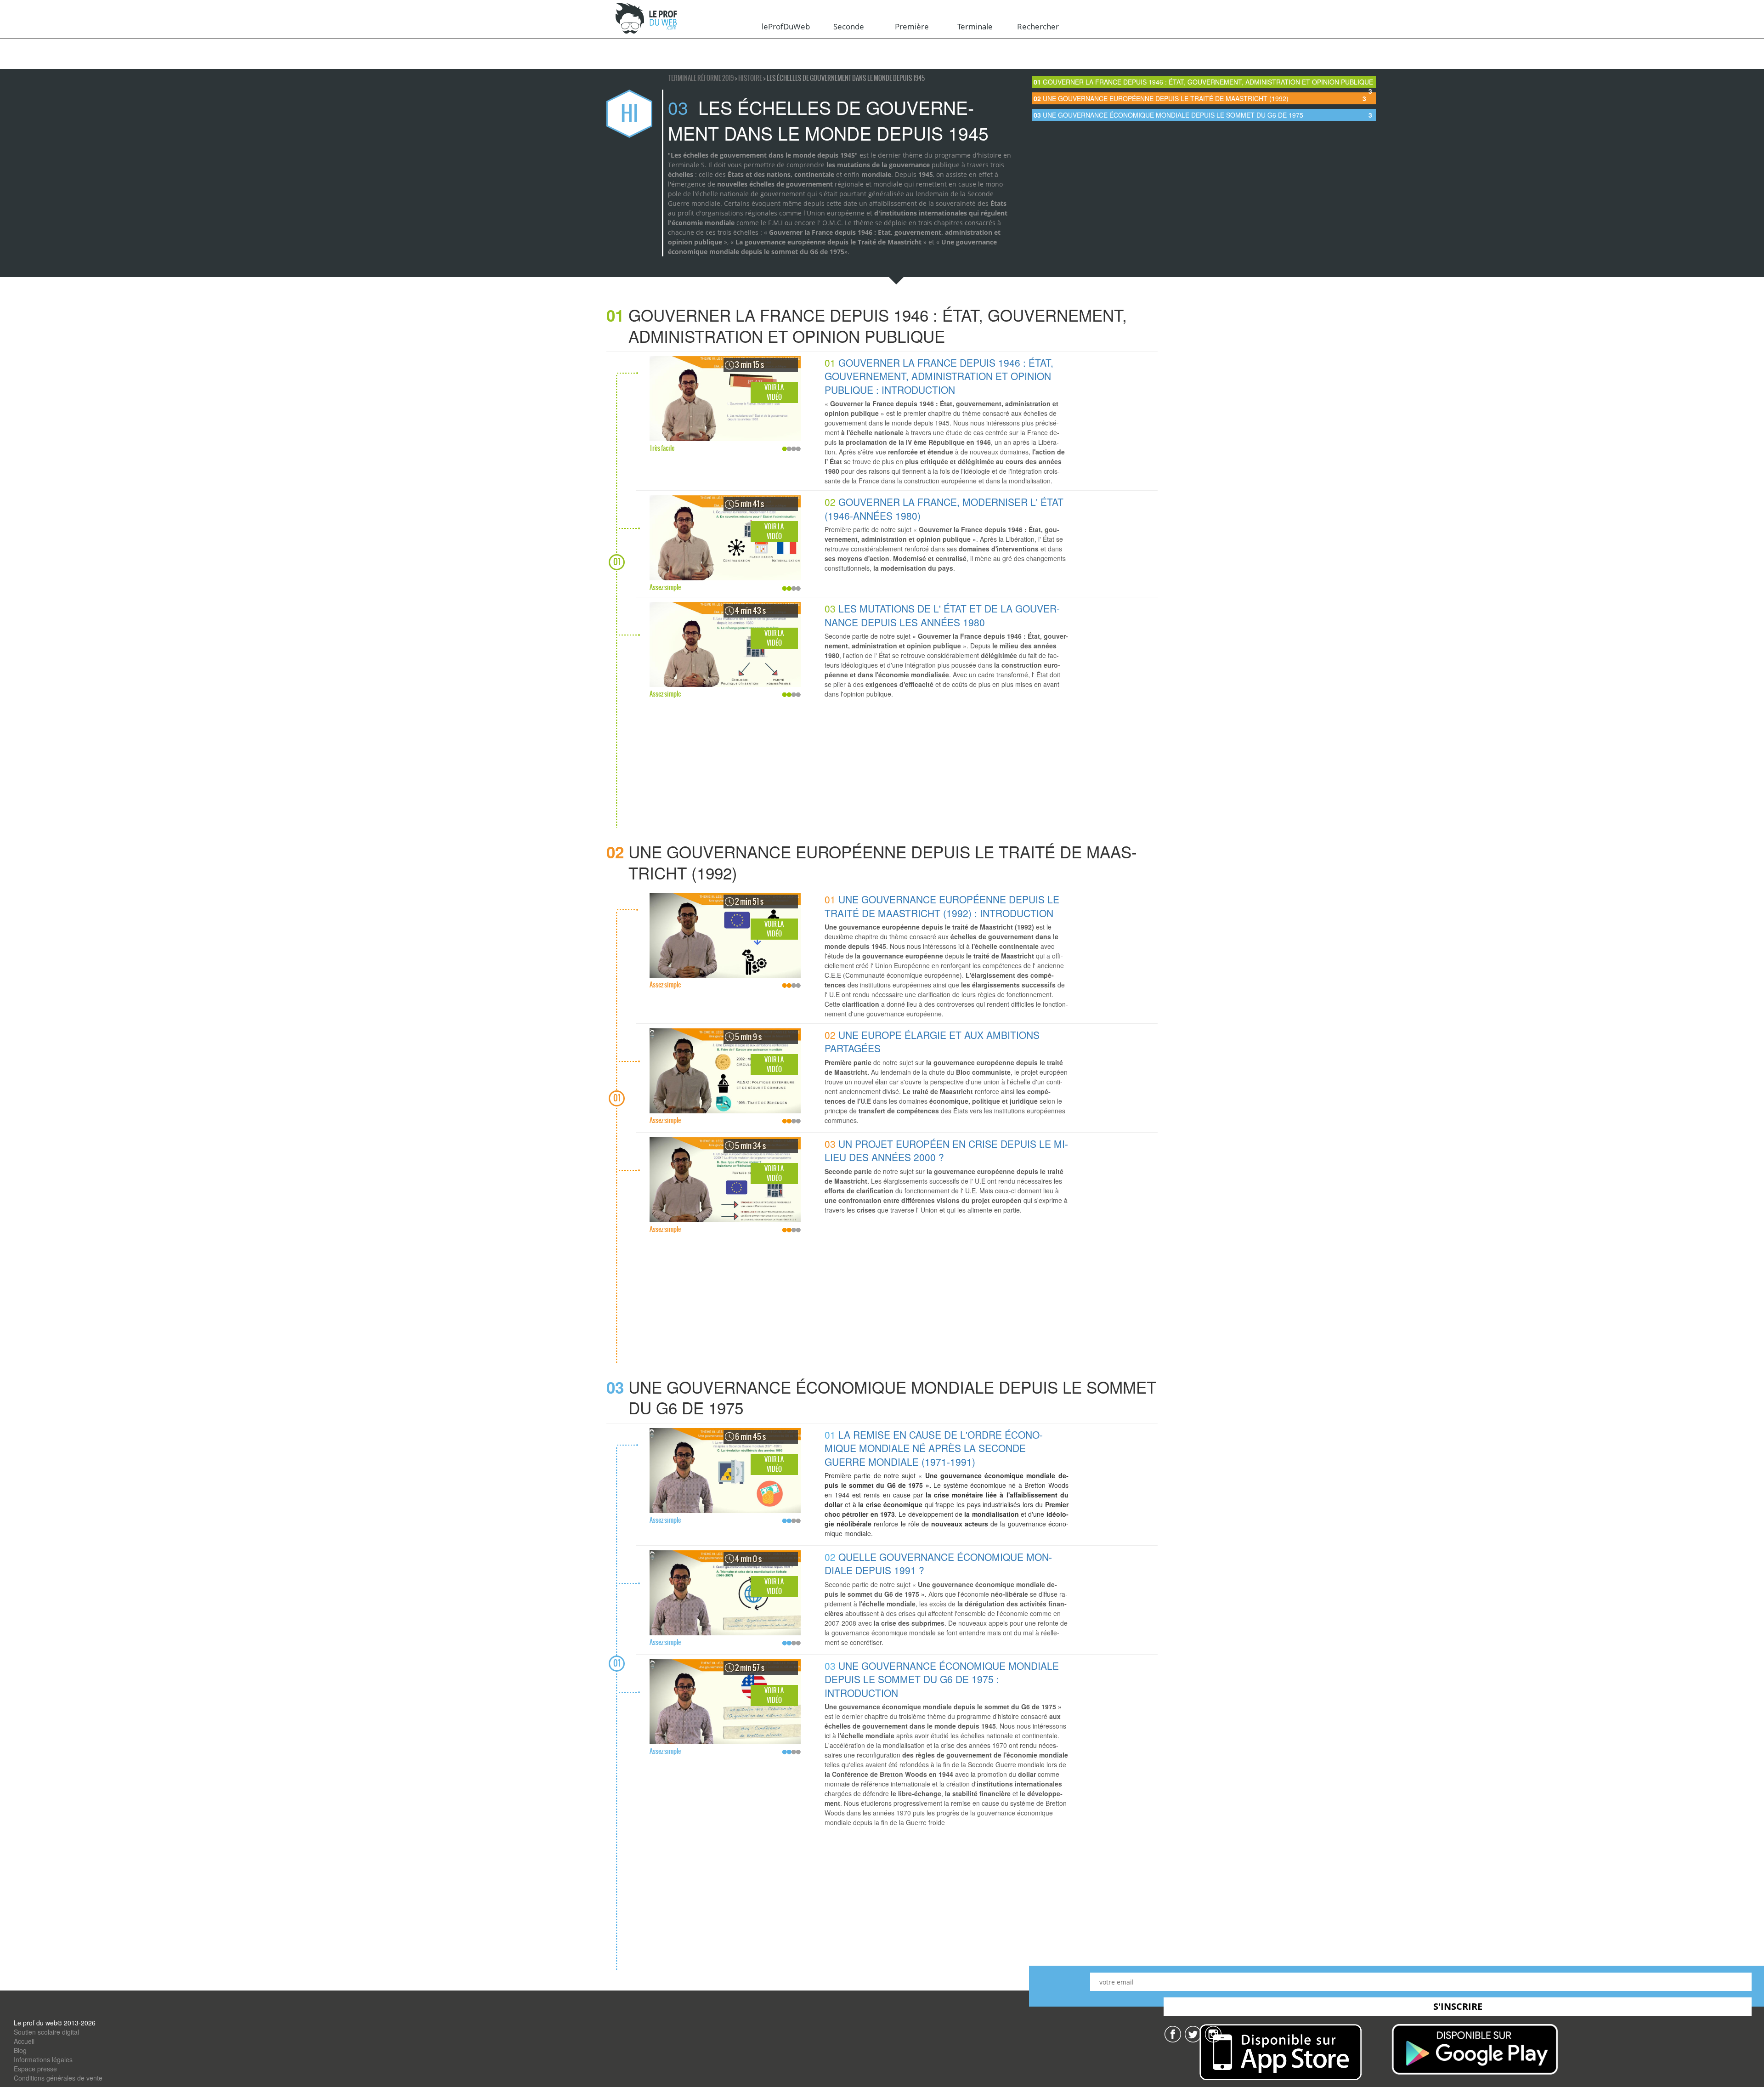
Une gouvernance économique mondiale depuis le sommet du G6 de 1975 (1203, 115)
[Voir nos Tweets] (1193, 2033)
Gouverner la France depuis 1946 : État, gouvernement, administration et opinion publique (1203, 82)
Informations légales (43, 2059)
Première (912, 26)
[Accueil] (647, 19)
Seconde (849, 26)
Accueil (24, 2041)
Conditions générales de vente (58, 2078)
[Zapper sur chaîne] (1213, 2033)
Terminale (975, 26)
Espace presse (35, 2069)
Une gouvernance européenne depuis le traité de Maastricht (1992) (1200, 98)
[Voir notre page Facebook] (1173, 2033)
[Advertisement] (887, 763)
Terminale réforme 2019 (701, 78)
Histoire (751, 78)
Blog (20, 2050)
